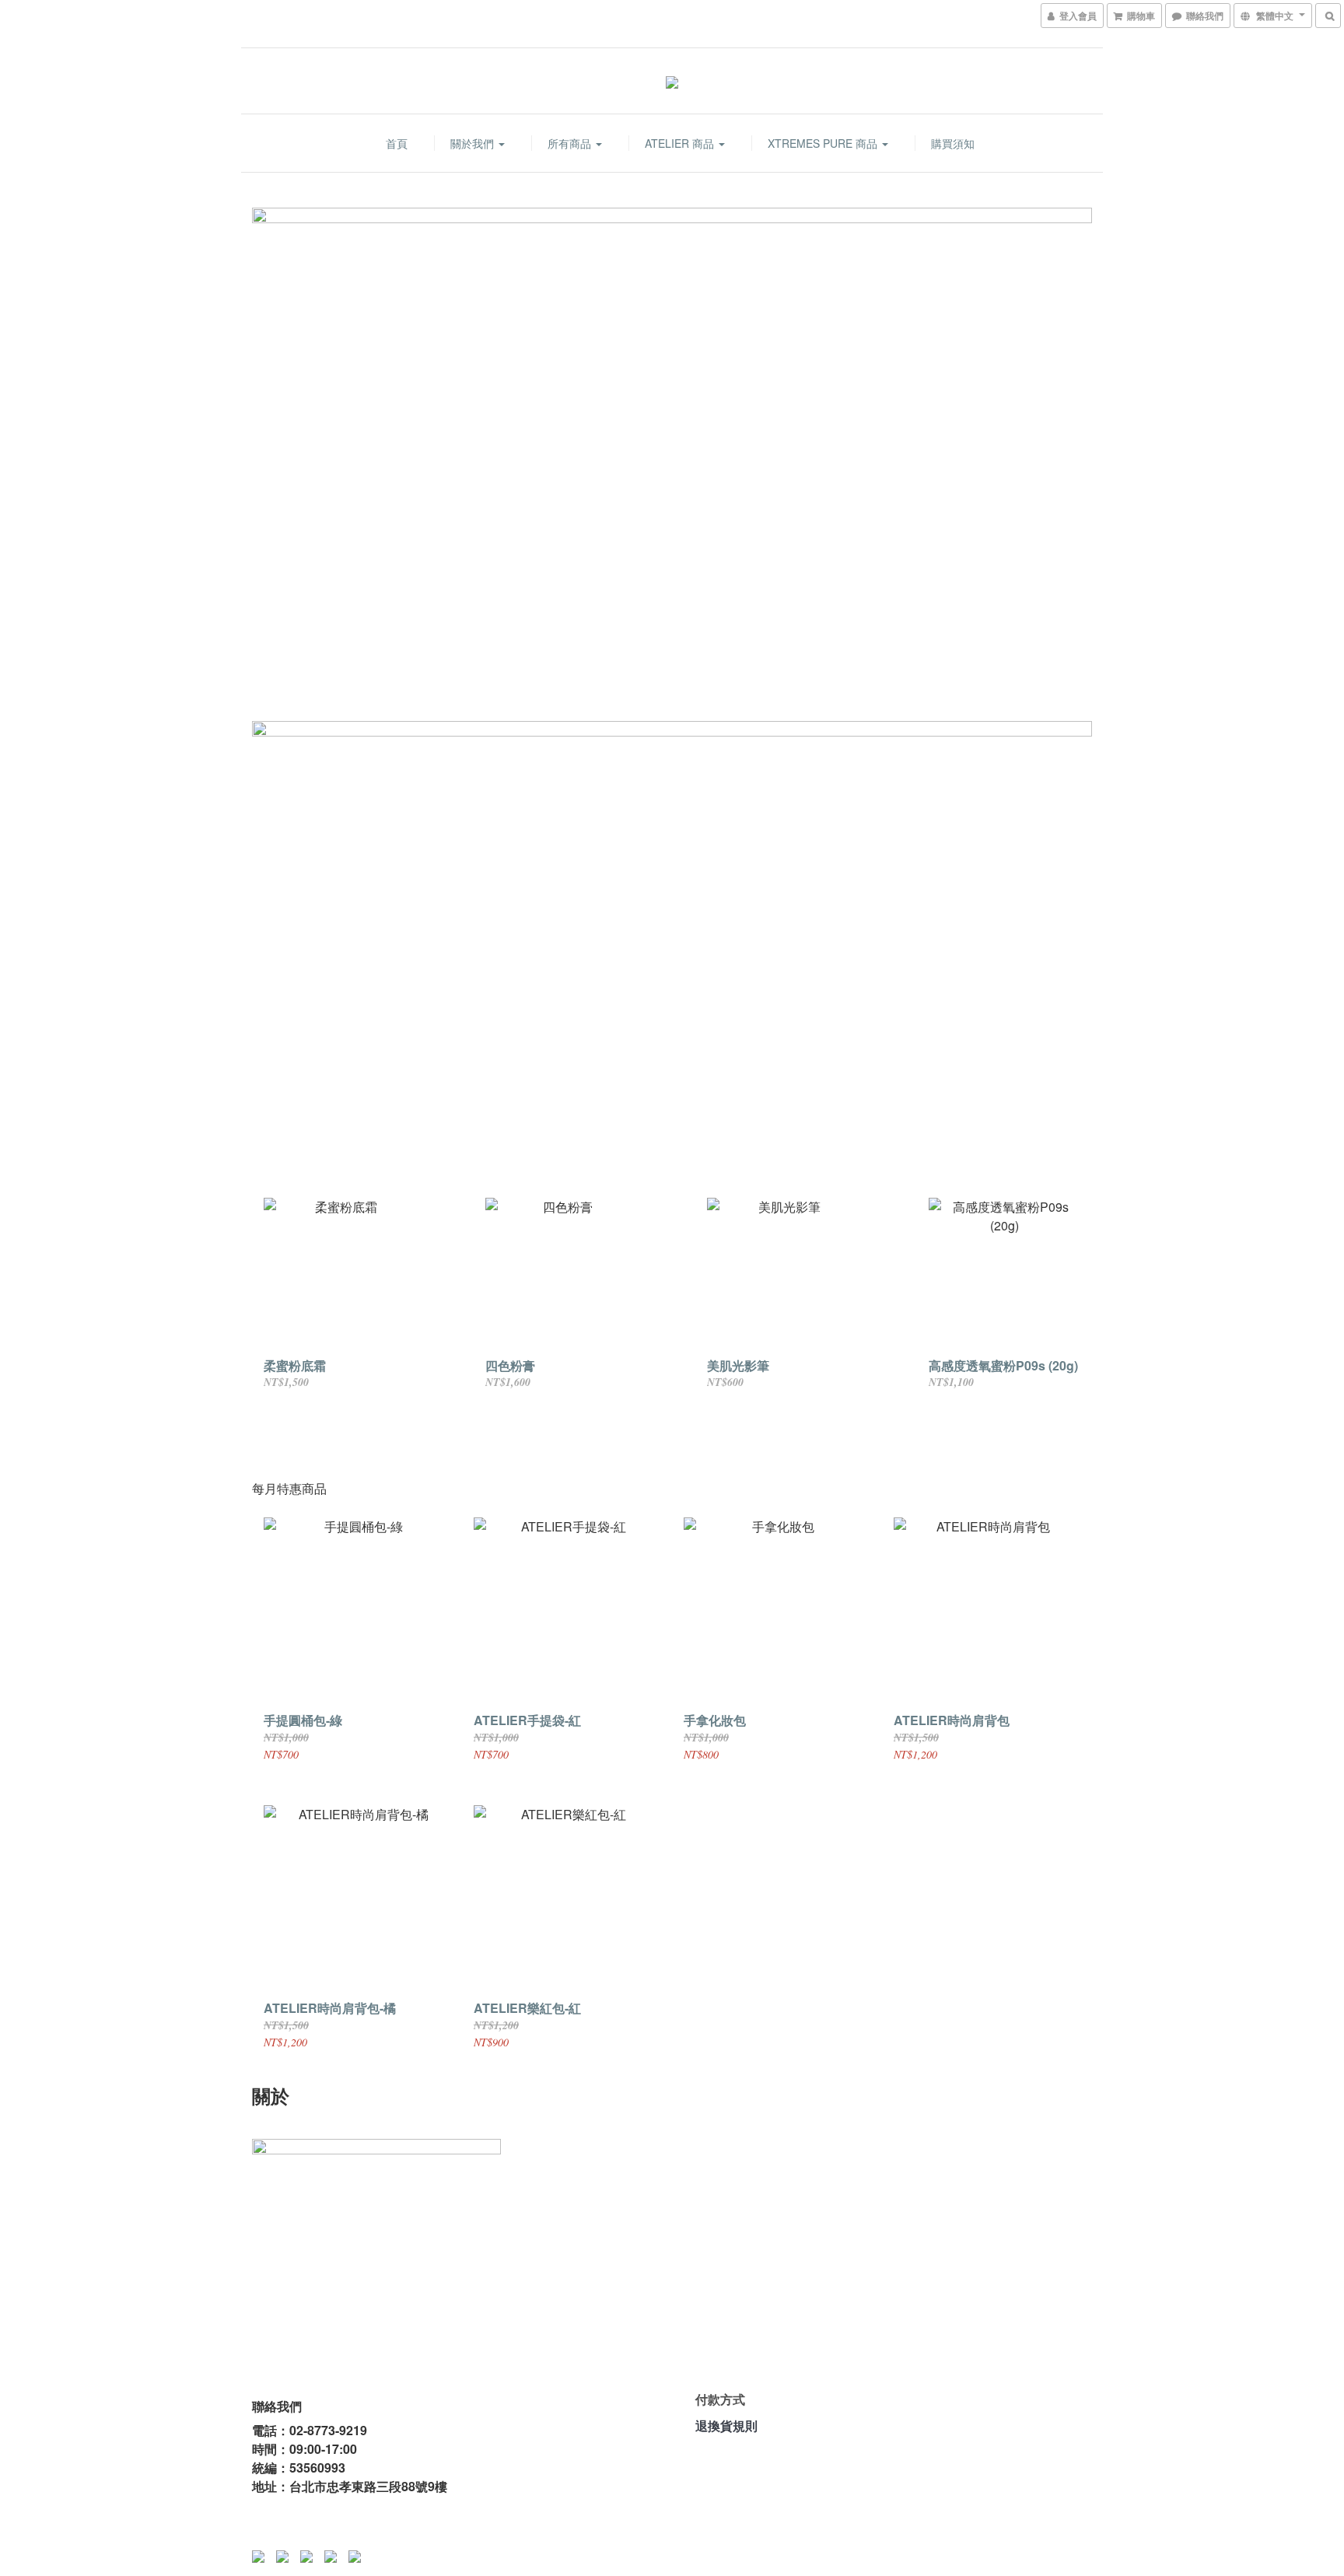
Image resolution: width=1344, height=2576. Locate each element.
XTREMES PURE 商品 (824, 143)
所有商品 (571, 143)
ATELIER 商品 (681, 143)
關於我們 (474, 143)
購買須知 (953, 143)
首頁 (397, 143)
